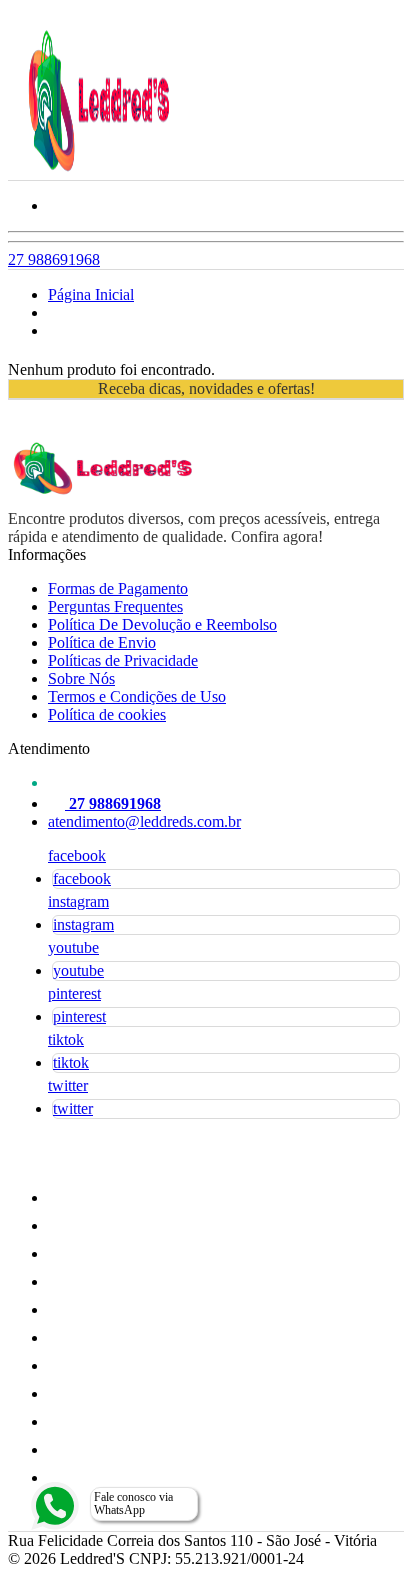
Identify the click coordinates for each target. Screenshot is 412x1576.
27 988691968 (54, 259)
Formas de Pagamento (118, 588)
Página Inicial (91, 294)
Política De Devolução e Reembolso (162, 624)
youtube (73, 947)
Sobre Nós (81, 678)
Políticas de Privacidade (123, 660)
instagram (78, 901)
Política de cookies (107, 714)
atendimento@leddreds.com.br (144, 821)
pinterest (74, 993)
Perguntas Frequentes (115, 606)
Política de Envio (102, 642)
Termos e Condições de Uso (137, 696)
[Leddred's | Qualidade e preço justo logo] (99, 170)
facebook (77, 855)
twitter (68, 1085)
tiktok (66, 1039)
